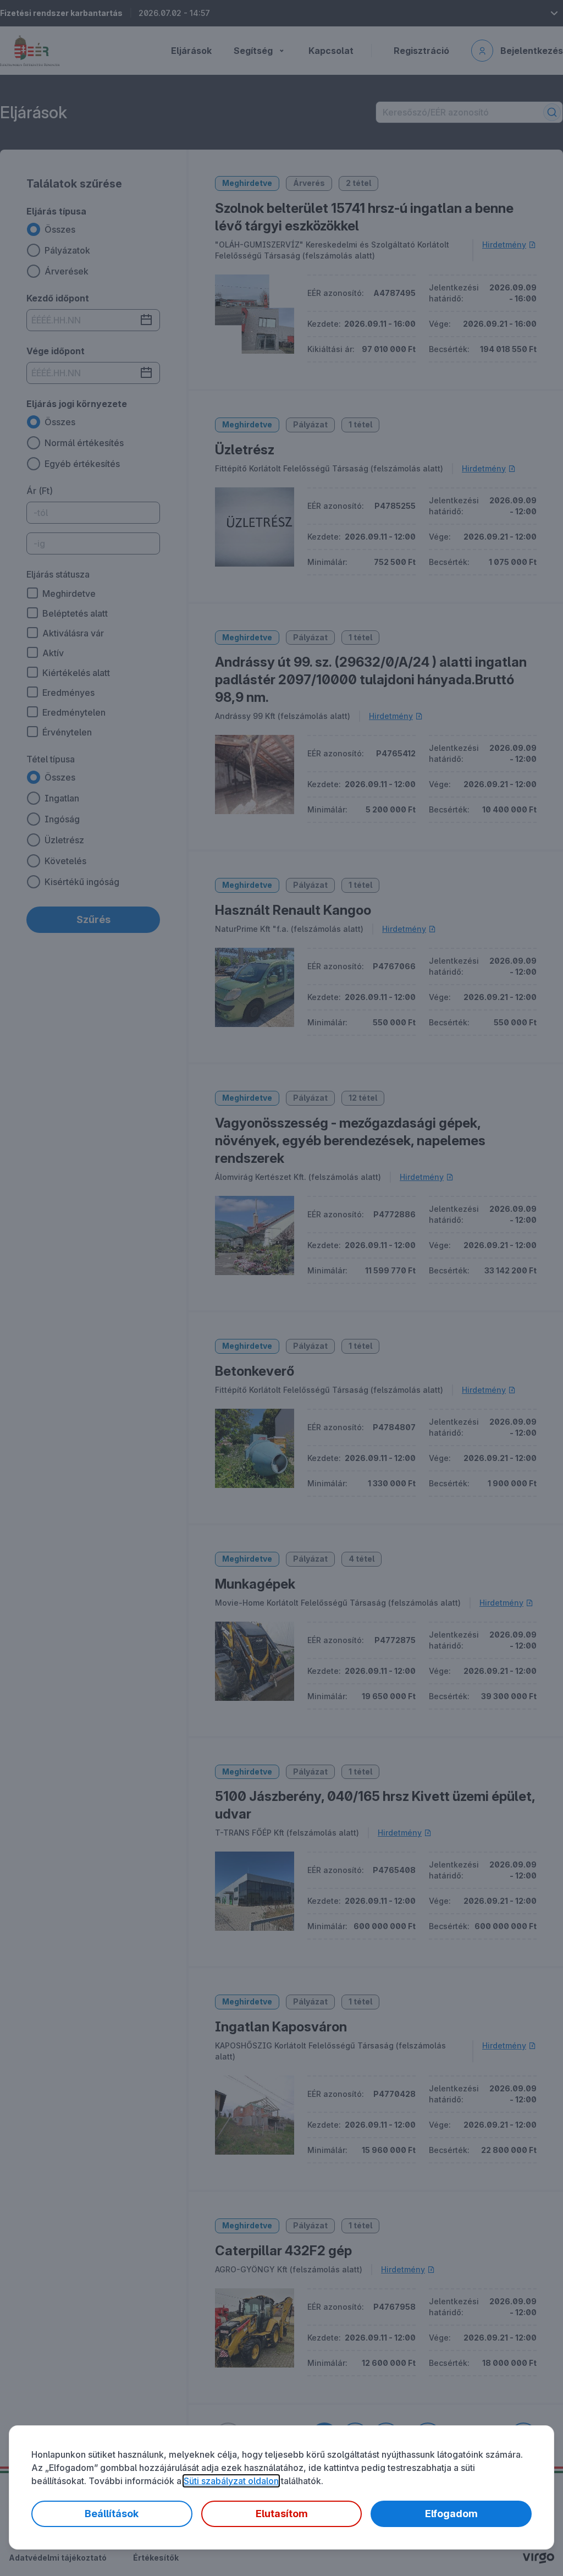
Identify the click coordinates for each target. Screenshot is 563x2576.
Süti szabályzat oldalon (231, 2481)
